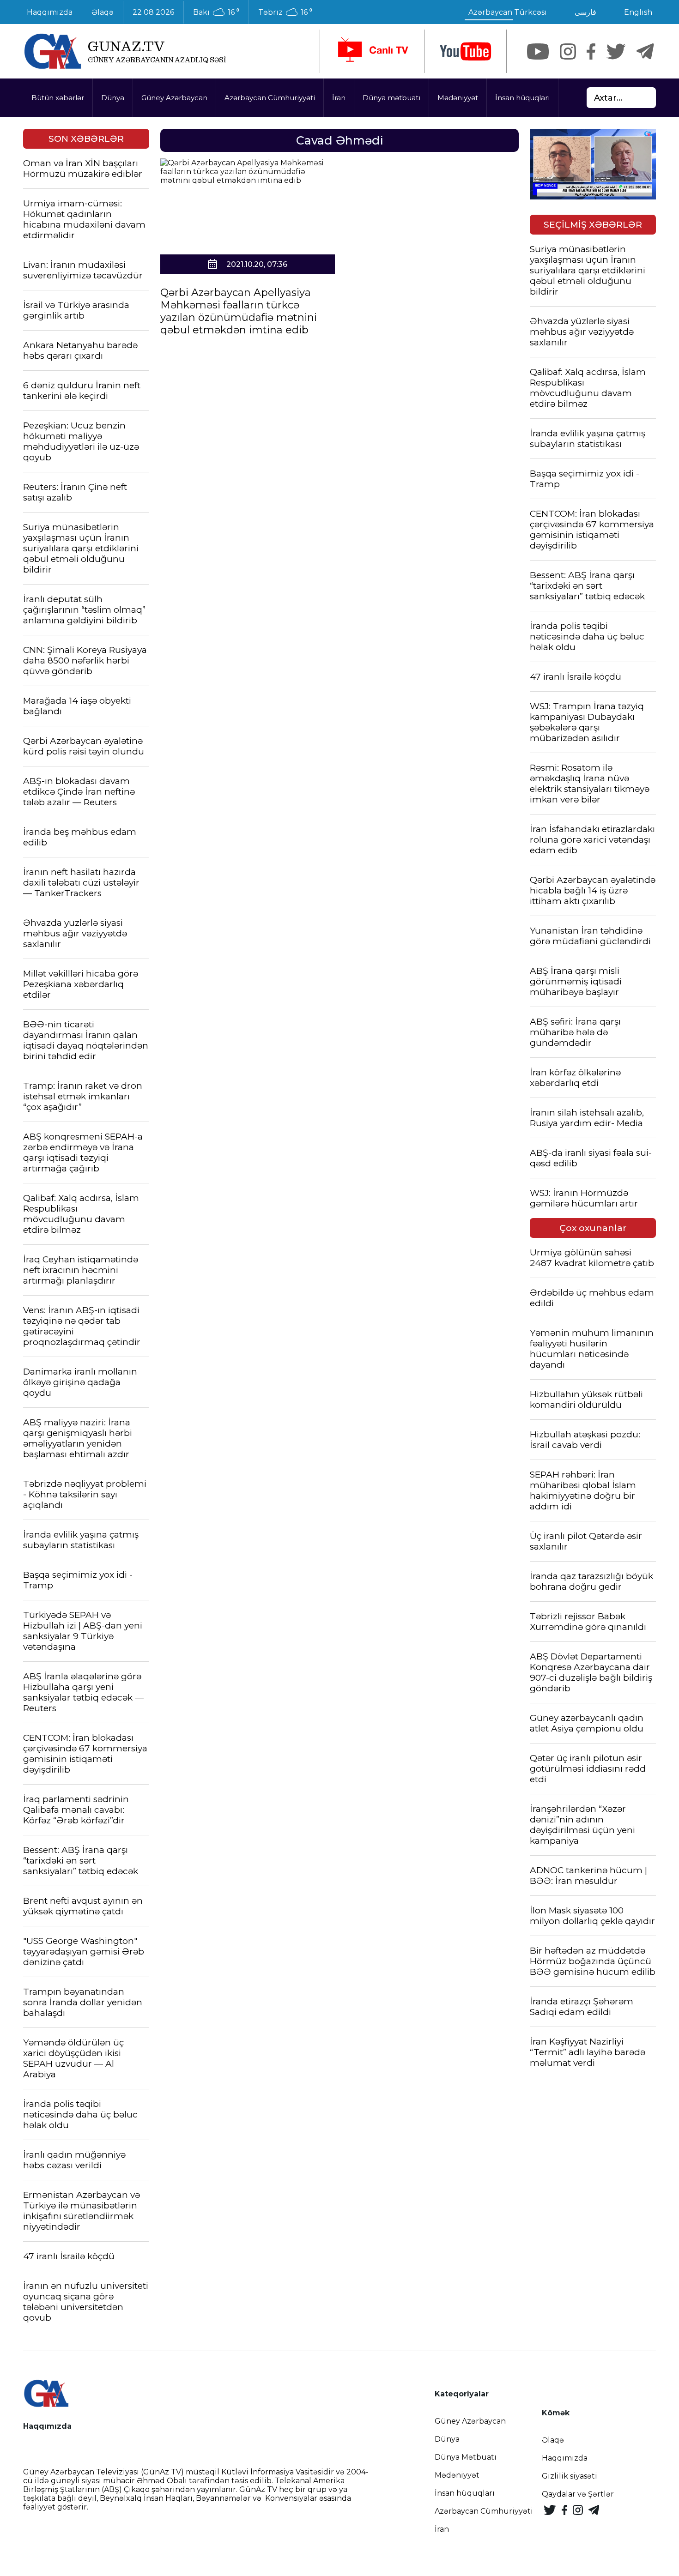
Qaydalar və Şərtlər (578, 2494)
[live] (372, 51)
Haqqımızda (50, 12)
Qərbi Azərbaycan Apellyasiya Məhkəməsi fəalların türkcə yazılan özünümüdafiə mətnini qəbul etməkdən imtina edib (239, 311)
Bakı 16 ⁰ (216, 12)
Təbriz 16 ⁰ (285, 12)
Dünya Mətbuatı (466, 2457)
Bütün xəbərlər (58, 98)
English (638, 12)
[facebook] (591, 51)
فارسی (585, 12)
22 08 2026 (153, 12)
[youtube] (466, 51)
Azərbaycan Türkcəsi (508, 12)
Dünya (113, 98)
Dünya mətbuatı (391, 98)
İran (339, 98)
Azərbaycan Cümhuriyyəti (270, 98)
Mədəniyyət (458, 98)
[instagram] (568, 51)
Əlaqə (103, 12)
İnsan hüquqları (522, 98)
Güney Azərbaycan (174, 98)
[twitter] (616, 51)
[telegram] (645, 51)
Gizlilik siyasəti (570, 2476)
